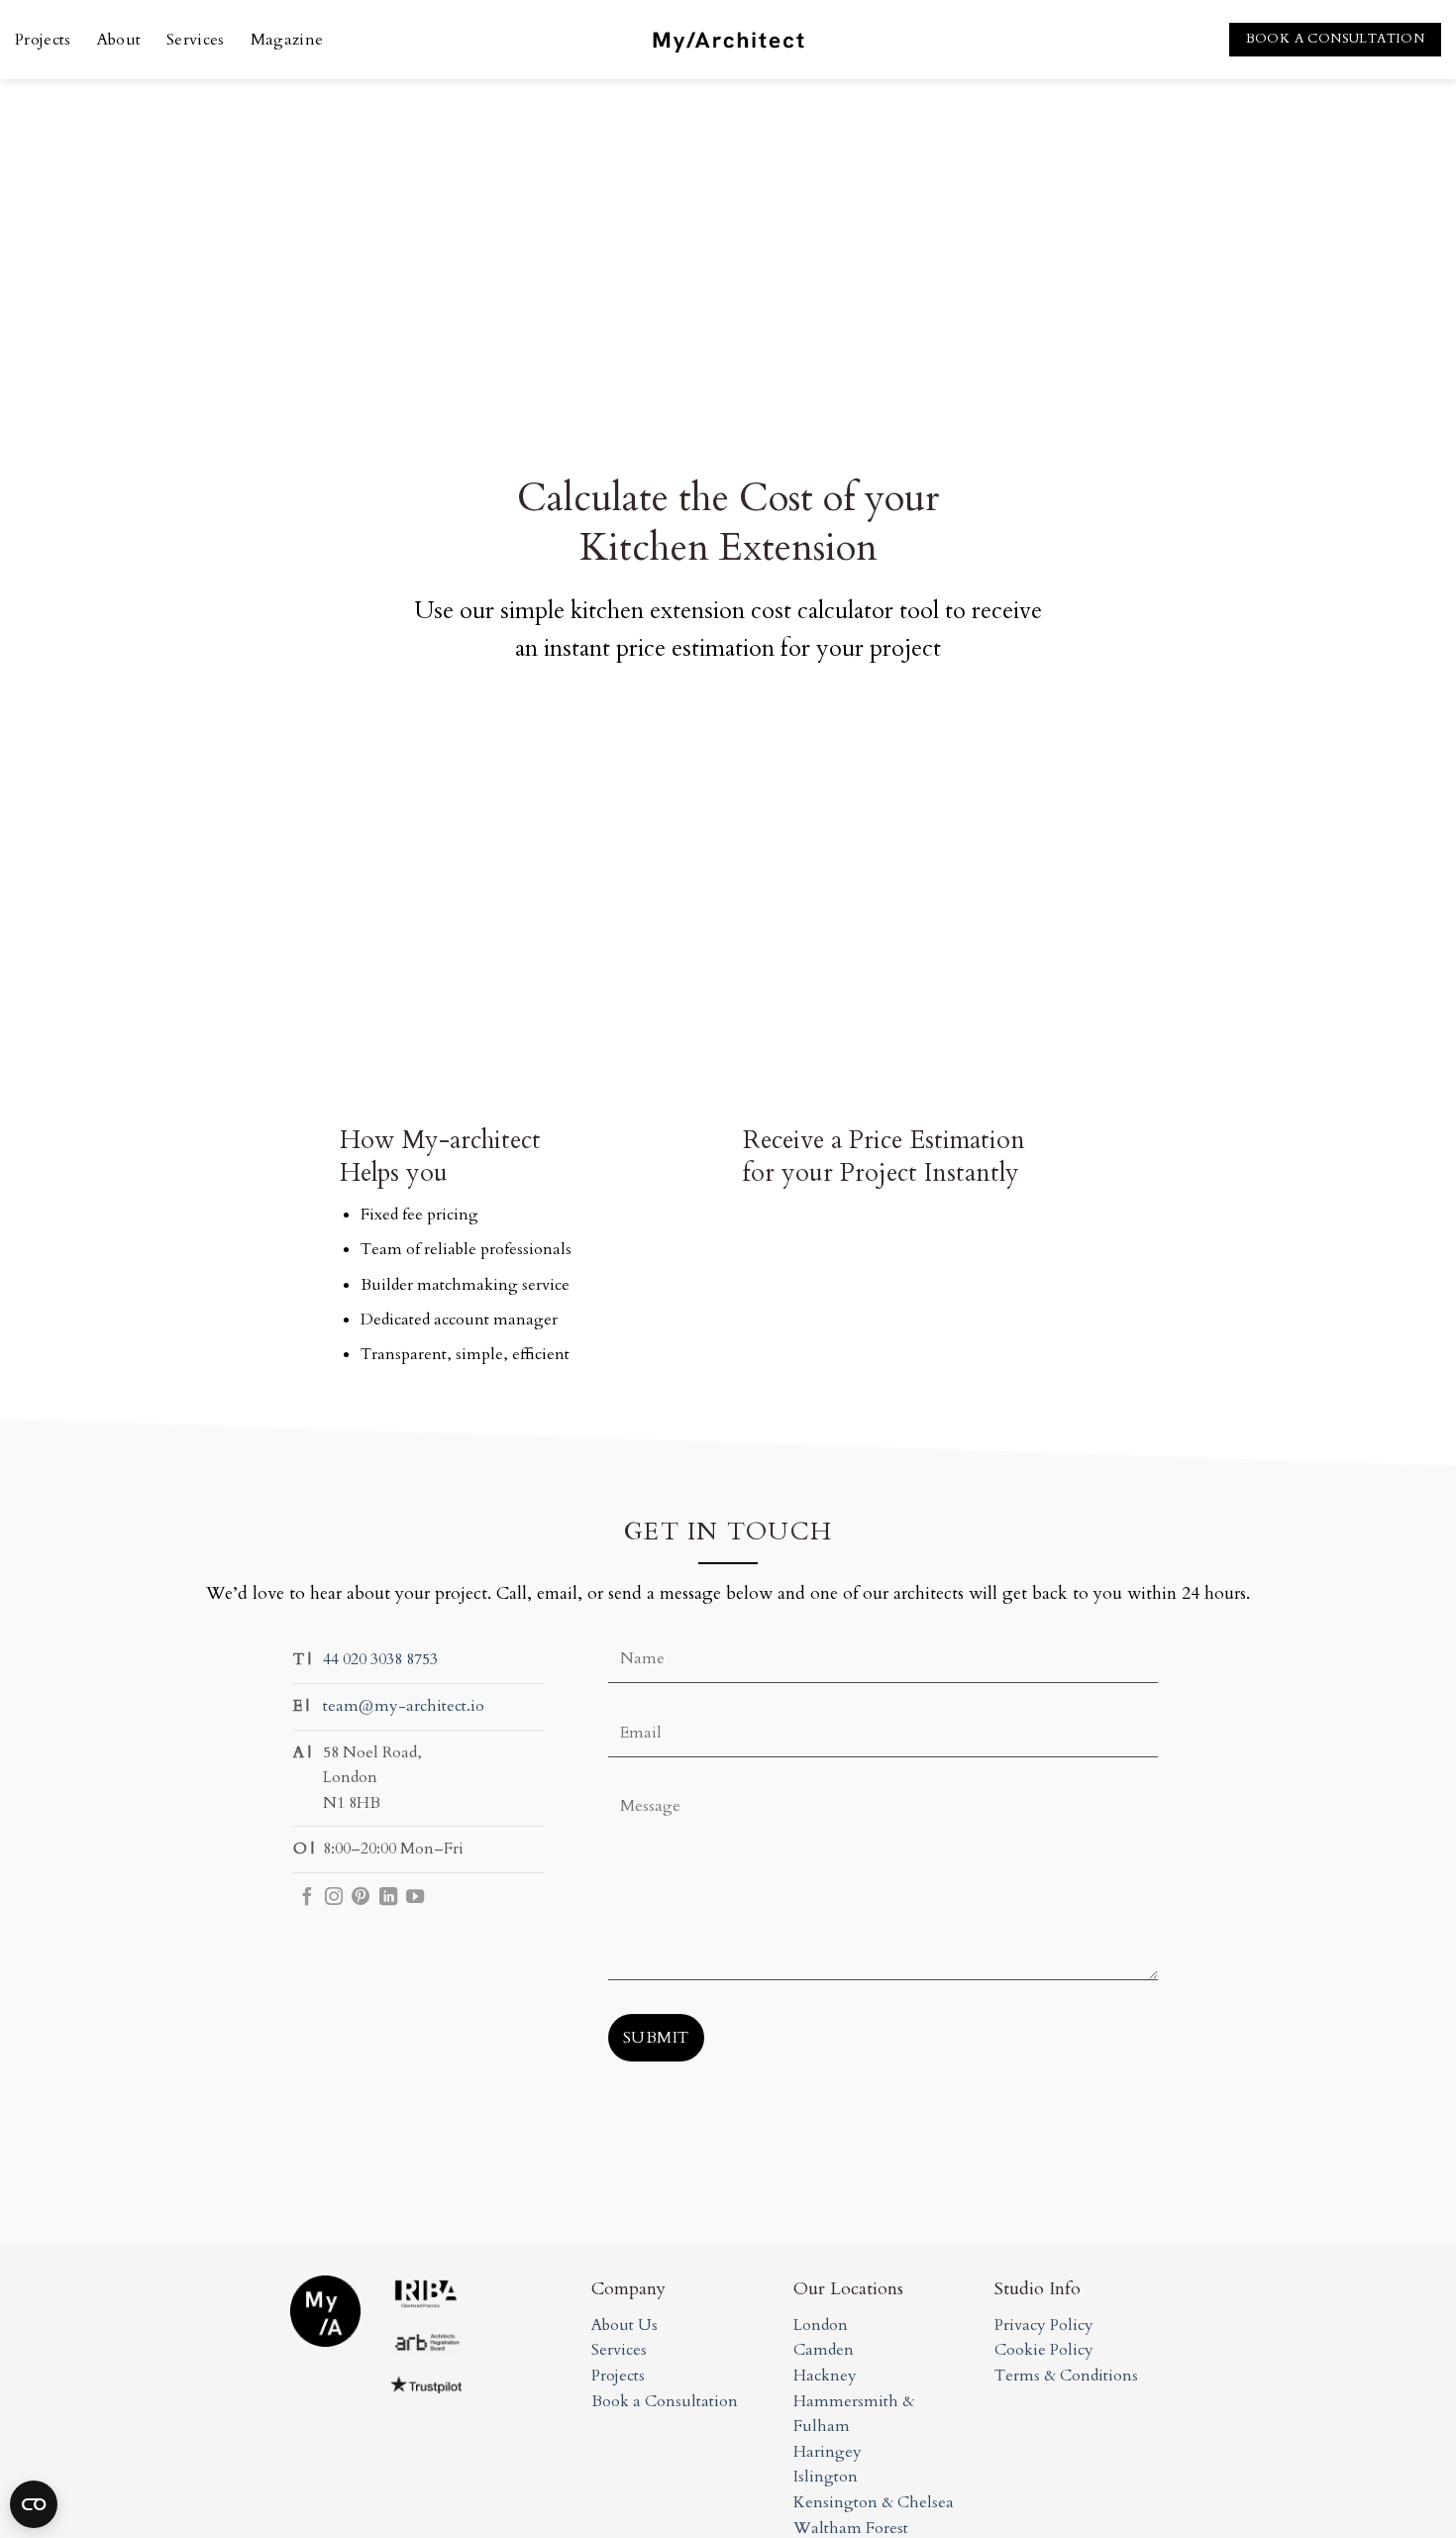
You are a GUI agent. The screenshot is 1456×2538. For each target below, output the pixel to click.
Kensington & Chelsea (874, 2502)
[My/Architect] (728, 40)
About (119, 40)
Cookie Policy (1044, 2350)
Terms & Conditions (1066, 2376)
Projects (43, 40)
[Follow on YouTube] (415, 1898)
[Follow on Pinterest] (361, 1898)
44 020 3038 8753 (380, 1659)
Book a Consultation (665, 2401)
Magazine (287, 40)
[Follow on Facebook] (307, 1898)
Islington (826, 2477)
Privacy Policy (1044, 2325)
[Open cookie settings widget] (34, 2504)
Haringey (828, 2452)
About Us (624, 2325)
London (821, 2325)
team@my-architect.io (404, 1706)
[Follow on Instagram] (334, 1898)
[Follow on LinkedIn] (388, 1898)
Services (196, 40)
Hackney (825, 2376)
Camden (824, 2350)
